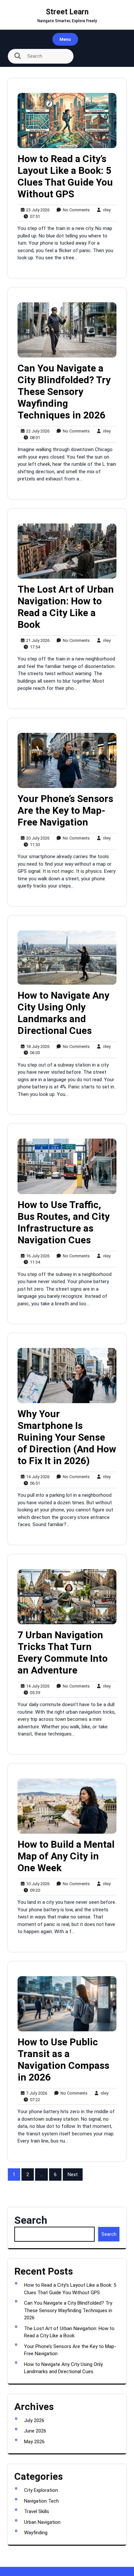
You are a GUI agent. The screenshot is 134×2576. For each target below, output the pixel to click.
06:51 (33, 1483)
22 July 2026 (37, 431)
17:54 (33, 647)
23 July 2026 (37, 210)
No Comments (75, 210)
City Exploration (41, 2490)
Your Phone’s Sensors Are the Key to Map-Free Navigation (65, 810)
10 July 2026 (37, 1884)
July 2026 (34, 2420)
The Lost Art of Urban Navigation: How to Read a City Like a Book (66, 607)
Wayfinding (36, 2533)
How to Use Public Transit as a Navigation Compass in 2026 (63, 2060)
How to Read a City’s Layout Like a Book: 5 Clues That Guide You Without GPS (65, 176)
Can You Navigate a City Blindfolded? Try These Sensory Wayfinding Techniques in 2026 (64, 392)
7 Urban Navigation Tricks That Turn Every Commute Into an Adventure (63, 1652)
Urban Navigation (42, 2522)
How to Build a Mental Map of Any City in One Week (66, 1856)
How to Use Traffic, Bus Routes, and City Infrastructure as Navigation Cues (64, 1222)
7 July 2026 (36, 2093)
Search (31, 2220)
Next (73, 2174)
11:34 (33, 1262)
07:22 (33, 2099)
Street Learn (67, 12)
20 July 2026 (37, 838)
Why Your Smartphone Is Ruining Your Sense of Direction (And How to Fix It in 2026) (67, 1437)
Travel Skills (37, 2511)
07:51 (33, 216)
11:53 (33, 844)
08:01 (33, 437)
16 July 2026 (37, 1256)
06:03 (33, 1053)
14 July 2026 (37, 1477)
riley (105, 210)
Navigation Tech (41, 2501)
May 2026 (34, 2442)
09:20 (33, 1890)
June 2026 (35, 2431)
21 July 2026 (37, 641)
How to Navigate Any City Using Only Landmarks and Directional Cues (63, 1013)
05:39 (33, 1692)
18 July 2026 (37, 1047)
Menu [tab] (65, 39)
